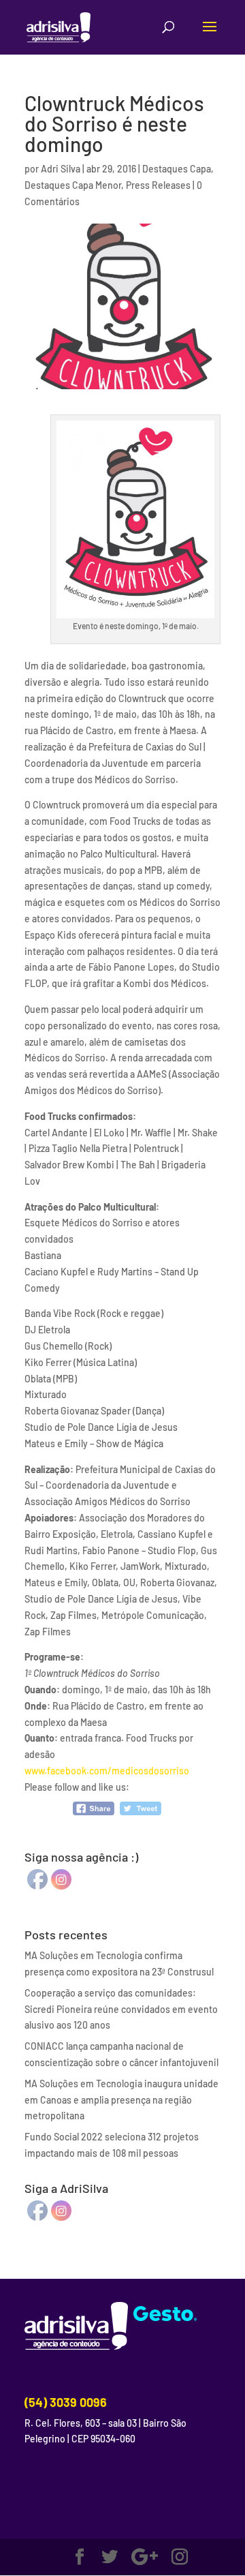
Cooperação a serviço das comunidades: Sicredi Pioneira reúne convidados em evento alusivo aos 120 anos (121, 2009)
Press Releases (158, 185)
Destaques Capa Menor (73, 185)
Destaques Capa (177, 169)
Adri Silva (61, 169)
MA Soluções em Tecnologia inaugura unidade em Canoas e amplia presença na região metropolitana (121, 2100)
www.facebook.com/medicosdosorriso (107, 1771)
